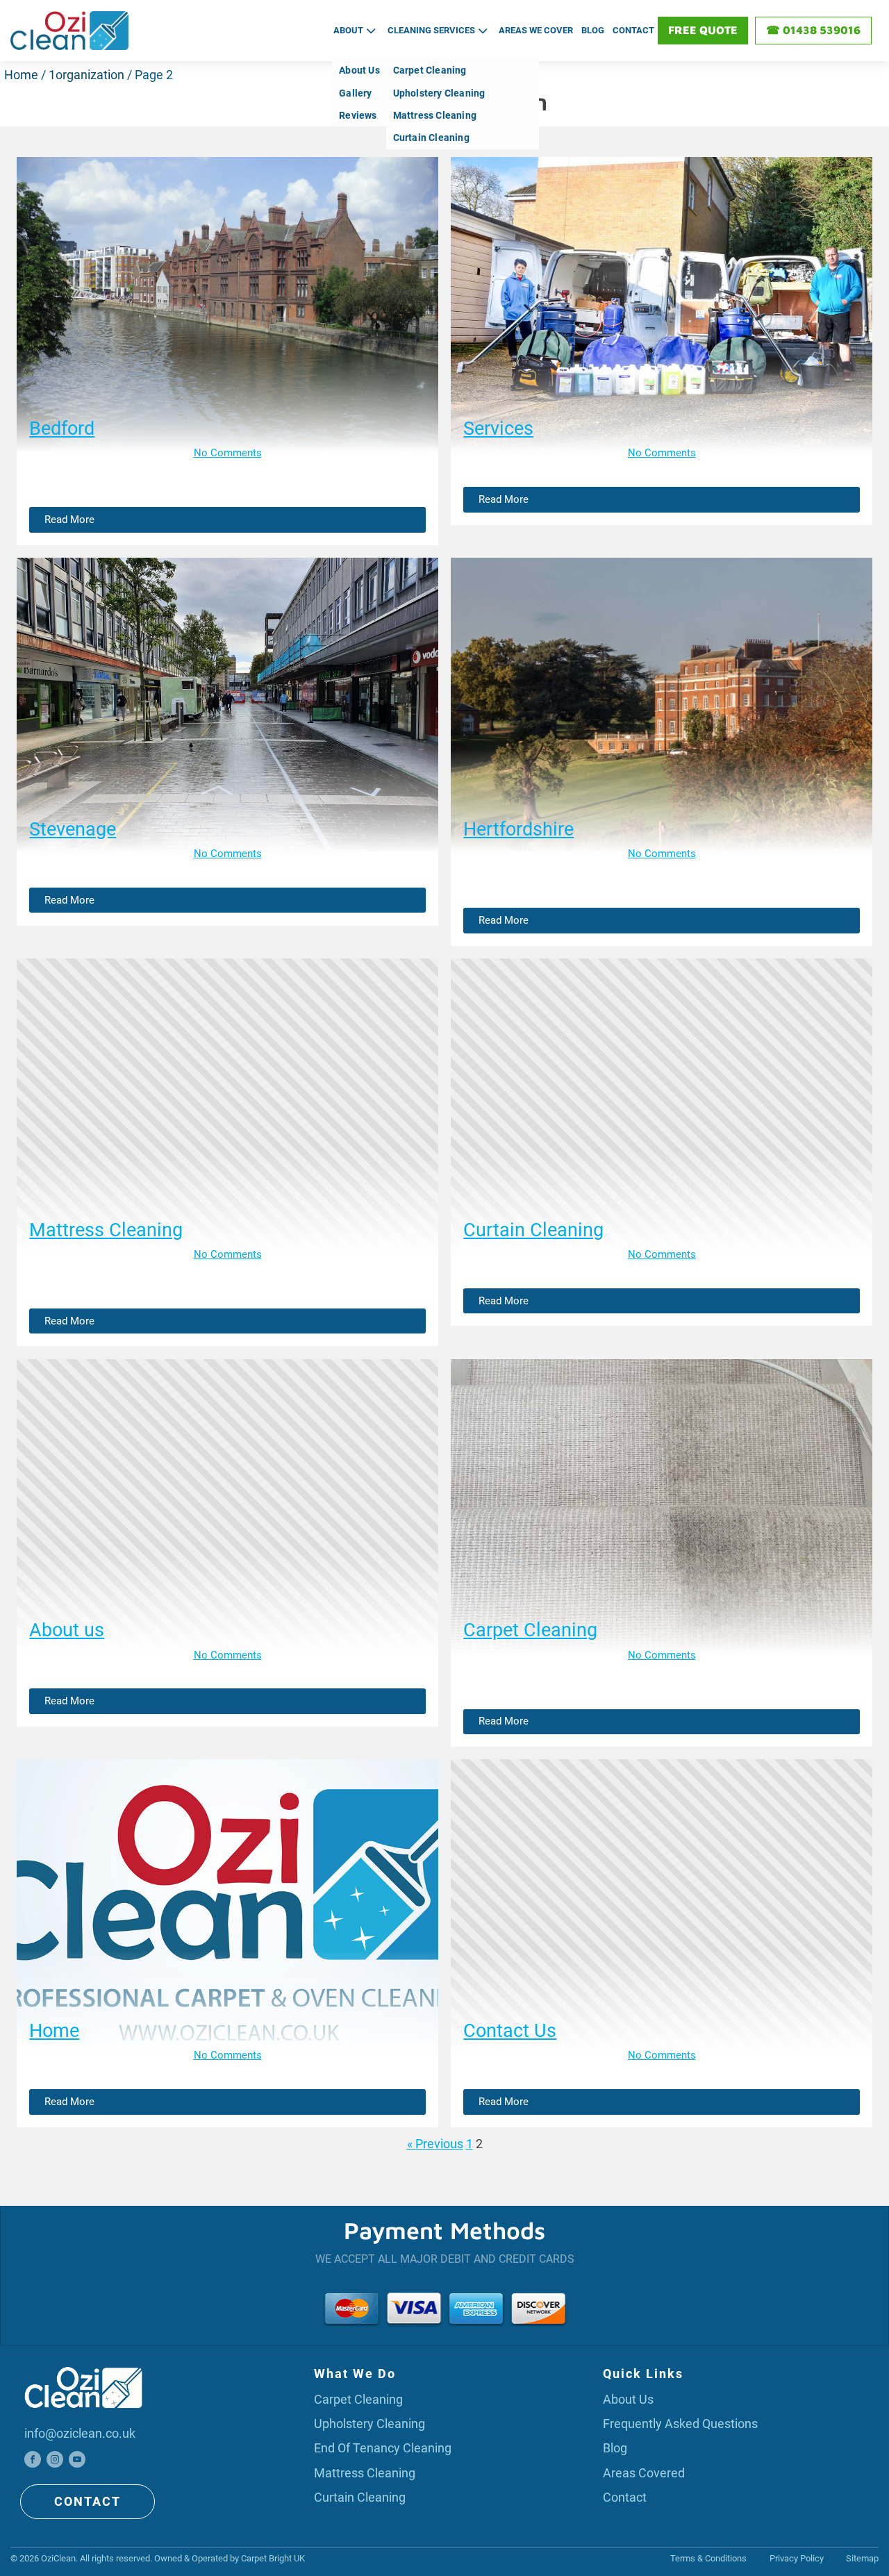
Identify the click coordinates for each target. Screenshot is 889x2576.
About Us (628, 2399)
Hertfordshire (518, 829)
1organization (86, 75)
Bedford (62, 429)
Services (498, 429)
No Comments (228, 453)
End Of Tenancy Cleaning (383, 2448)
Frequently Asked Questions (680, 2424)
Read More (69, 520)
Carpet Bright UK (273, 2558)
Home (21, 75)
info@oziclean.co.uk (80, 2433)
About (348, 30)
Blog (593, 30)
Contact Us (510, 2031)
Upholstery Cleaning (439, 93)
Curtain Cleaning (431, 138)
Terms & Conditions (708, 2558)
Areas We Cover (536, 30)
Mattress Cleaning (435, 115)
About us (67, 1630)
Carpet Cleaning (430, 70)
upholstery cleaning (369, 2424)
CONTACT (88, 2501)
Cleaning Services (431, 30)
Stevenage (73, 829)
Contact (633, 30)
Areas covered (644, 2473)
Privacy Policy (797, 2558)
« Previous (435, 2144)
